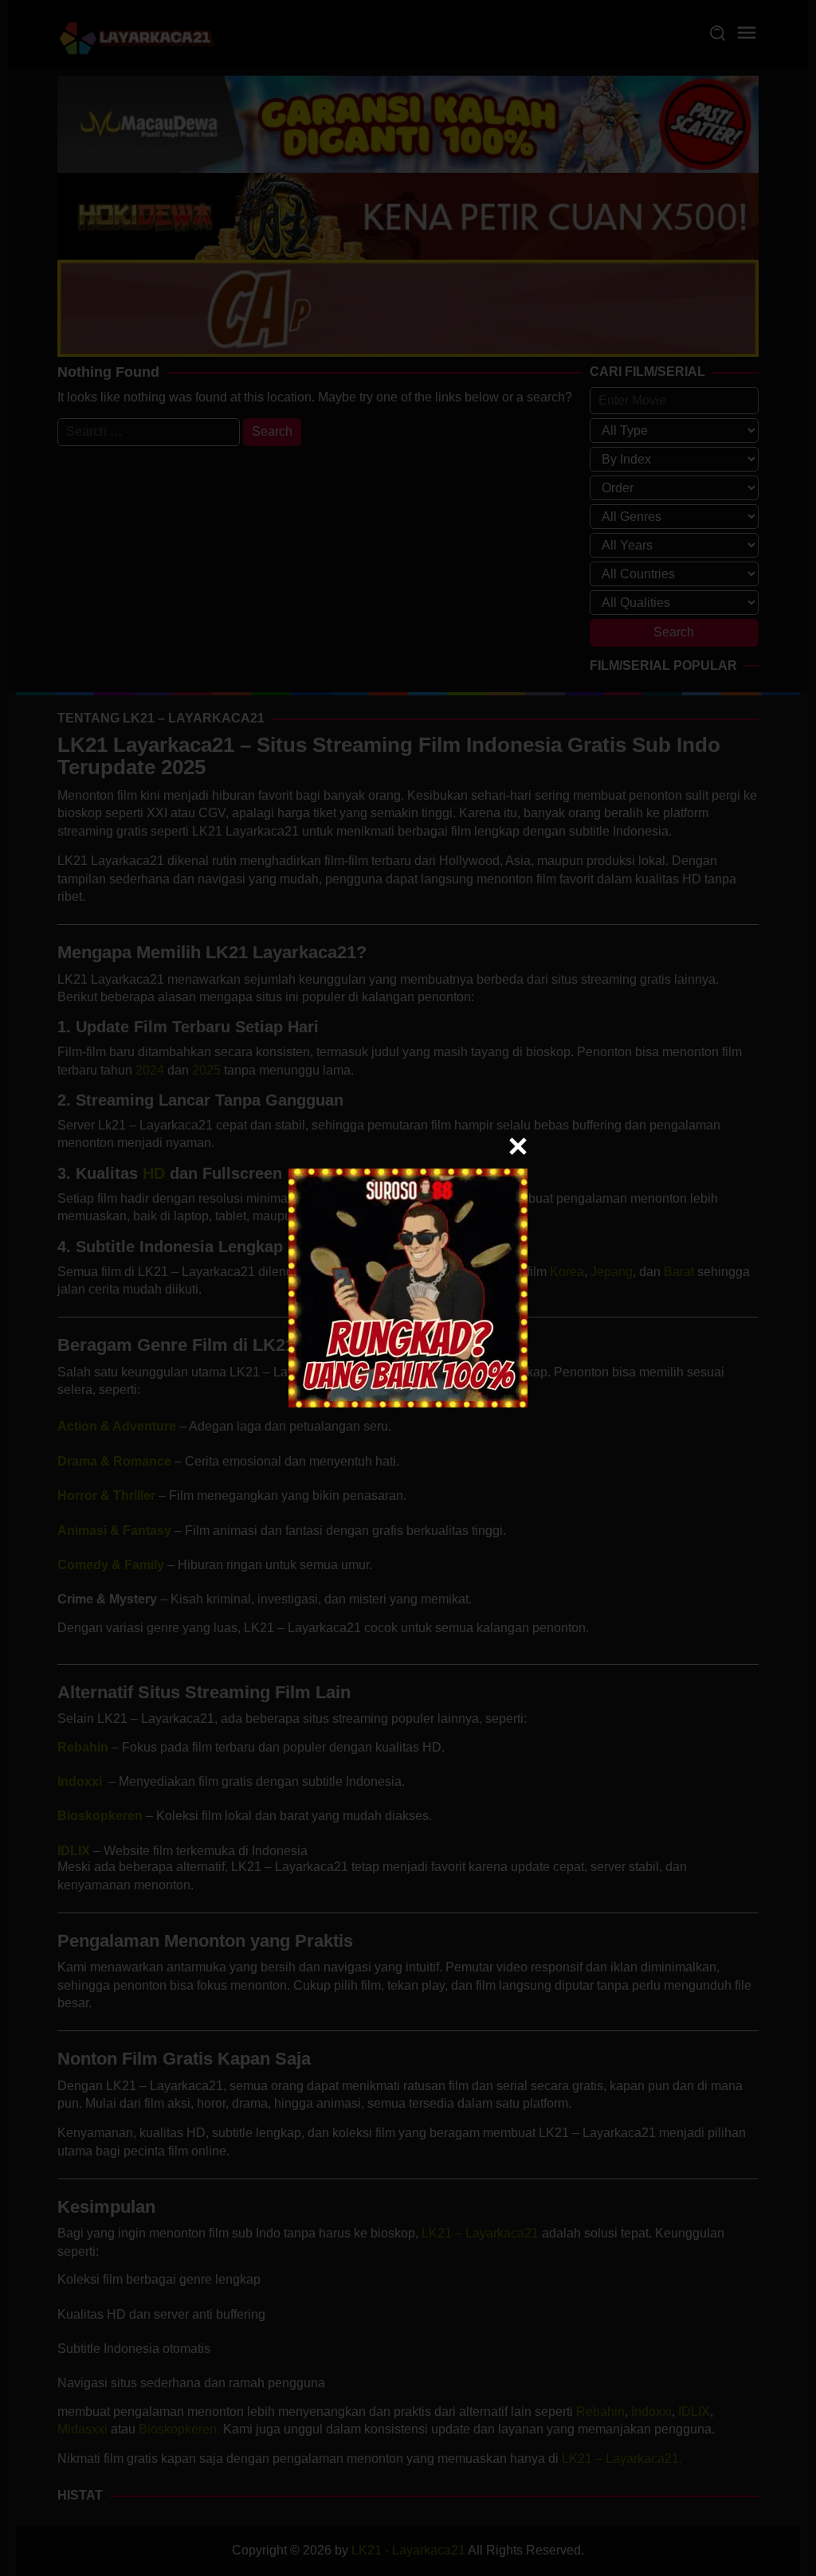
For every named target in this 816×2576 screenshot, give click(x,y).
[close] (518, 1146)
